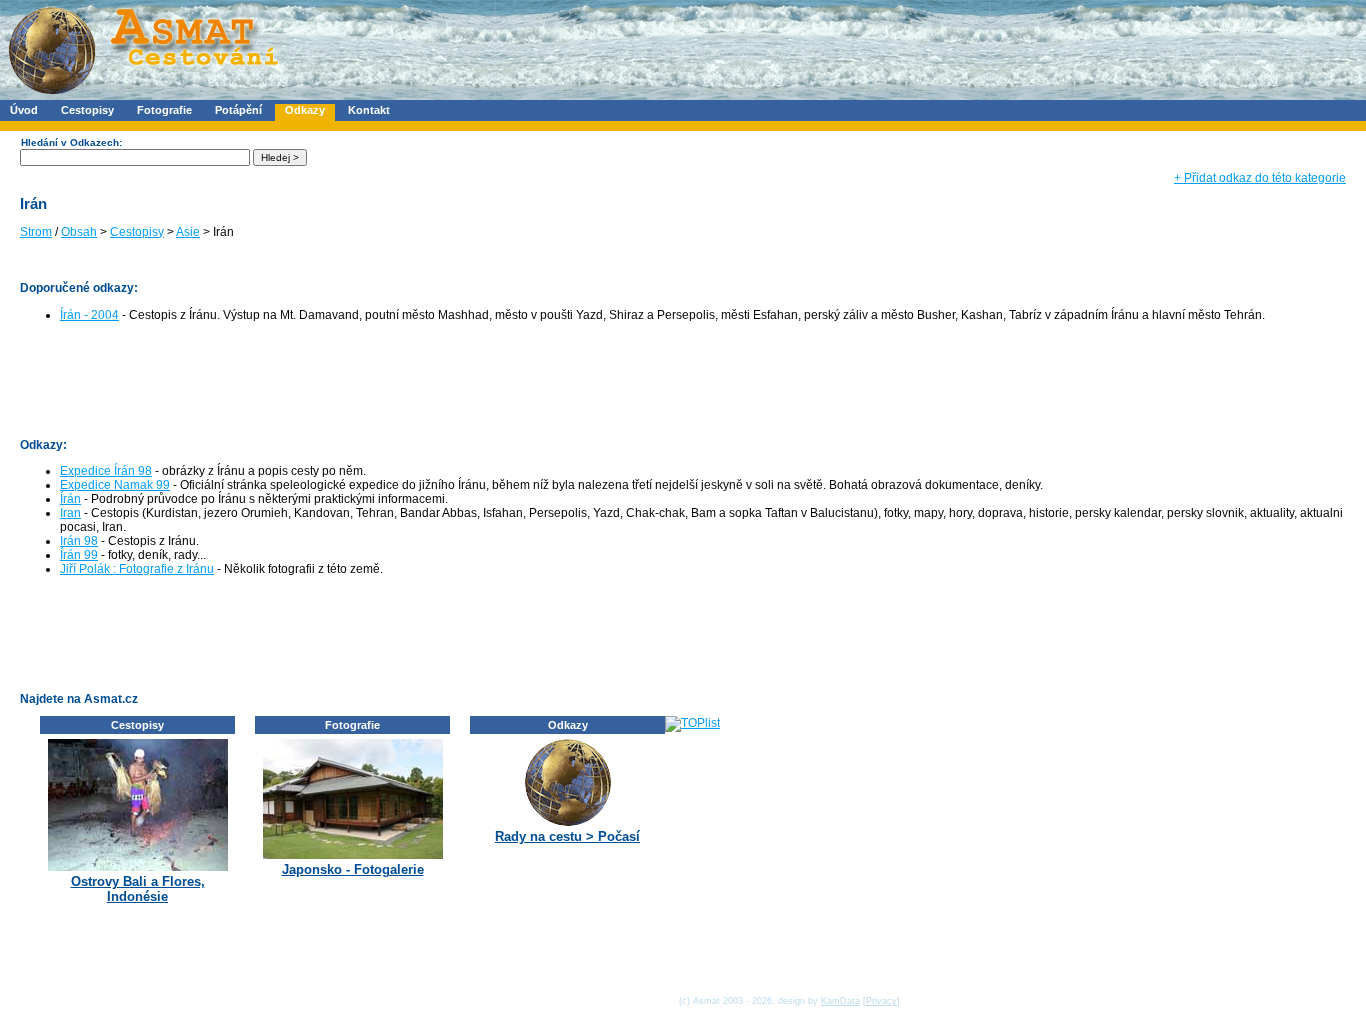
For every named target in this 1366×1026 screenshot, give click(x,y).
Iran (70, 513)
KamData (840, 1001)
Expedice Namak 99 (115, 485)
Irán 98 (79, 541)
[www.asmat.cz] (142, 96)
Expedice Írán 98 (106, 471)
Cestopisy (87, 110)
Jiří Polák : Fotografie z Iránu (137, 569)
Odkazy (305, 110)
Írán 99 (79, 555)
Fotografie (164, 110)
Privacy (881, 1001)
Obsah (79, 232)
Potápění (238, 110)
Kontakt (369, 110)
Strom (36, 232)
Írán (70, 499)
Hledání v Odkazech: (71, 142)
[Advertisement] (384, 379)
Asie (188, 232)
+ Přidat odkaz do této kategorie (1260, 178)
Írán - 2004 (89, 315)
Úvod (24, 110)
